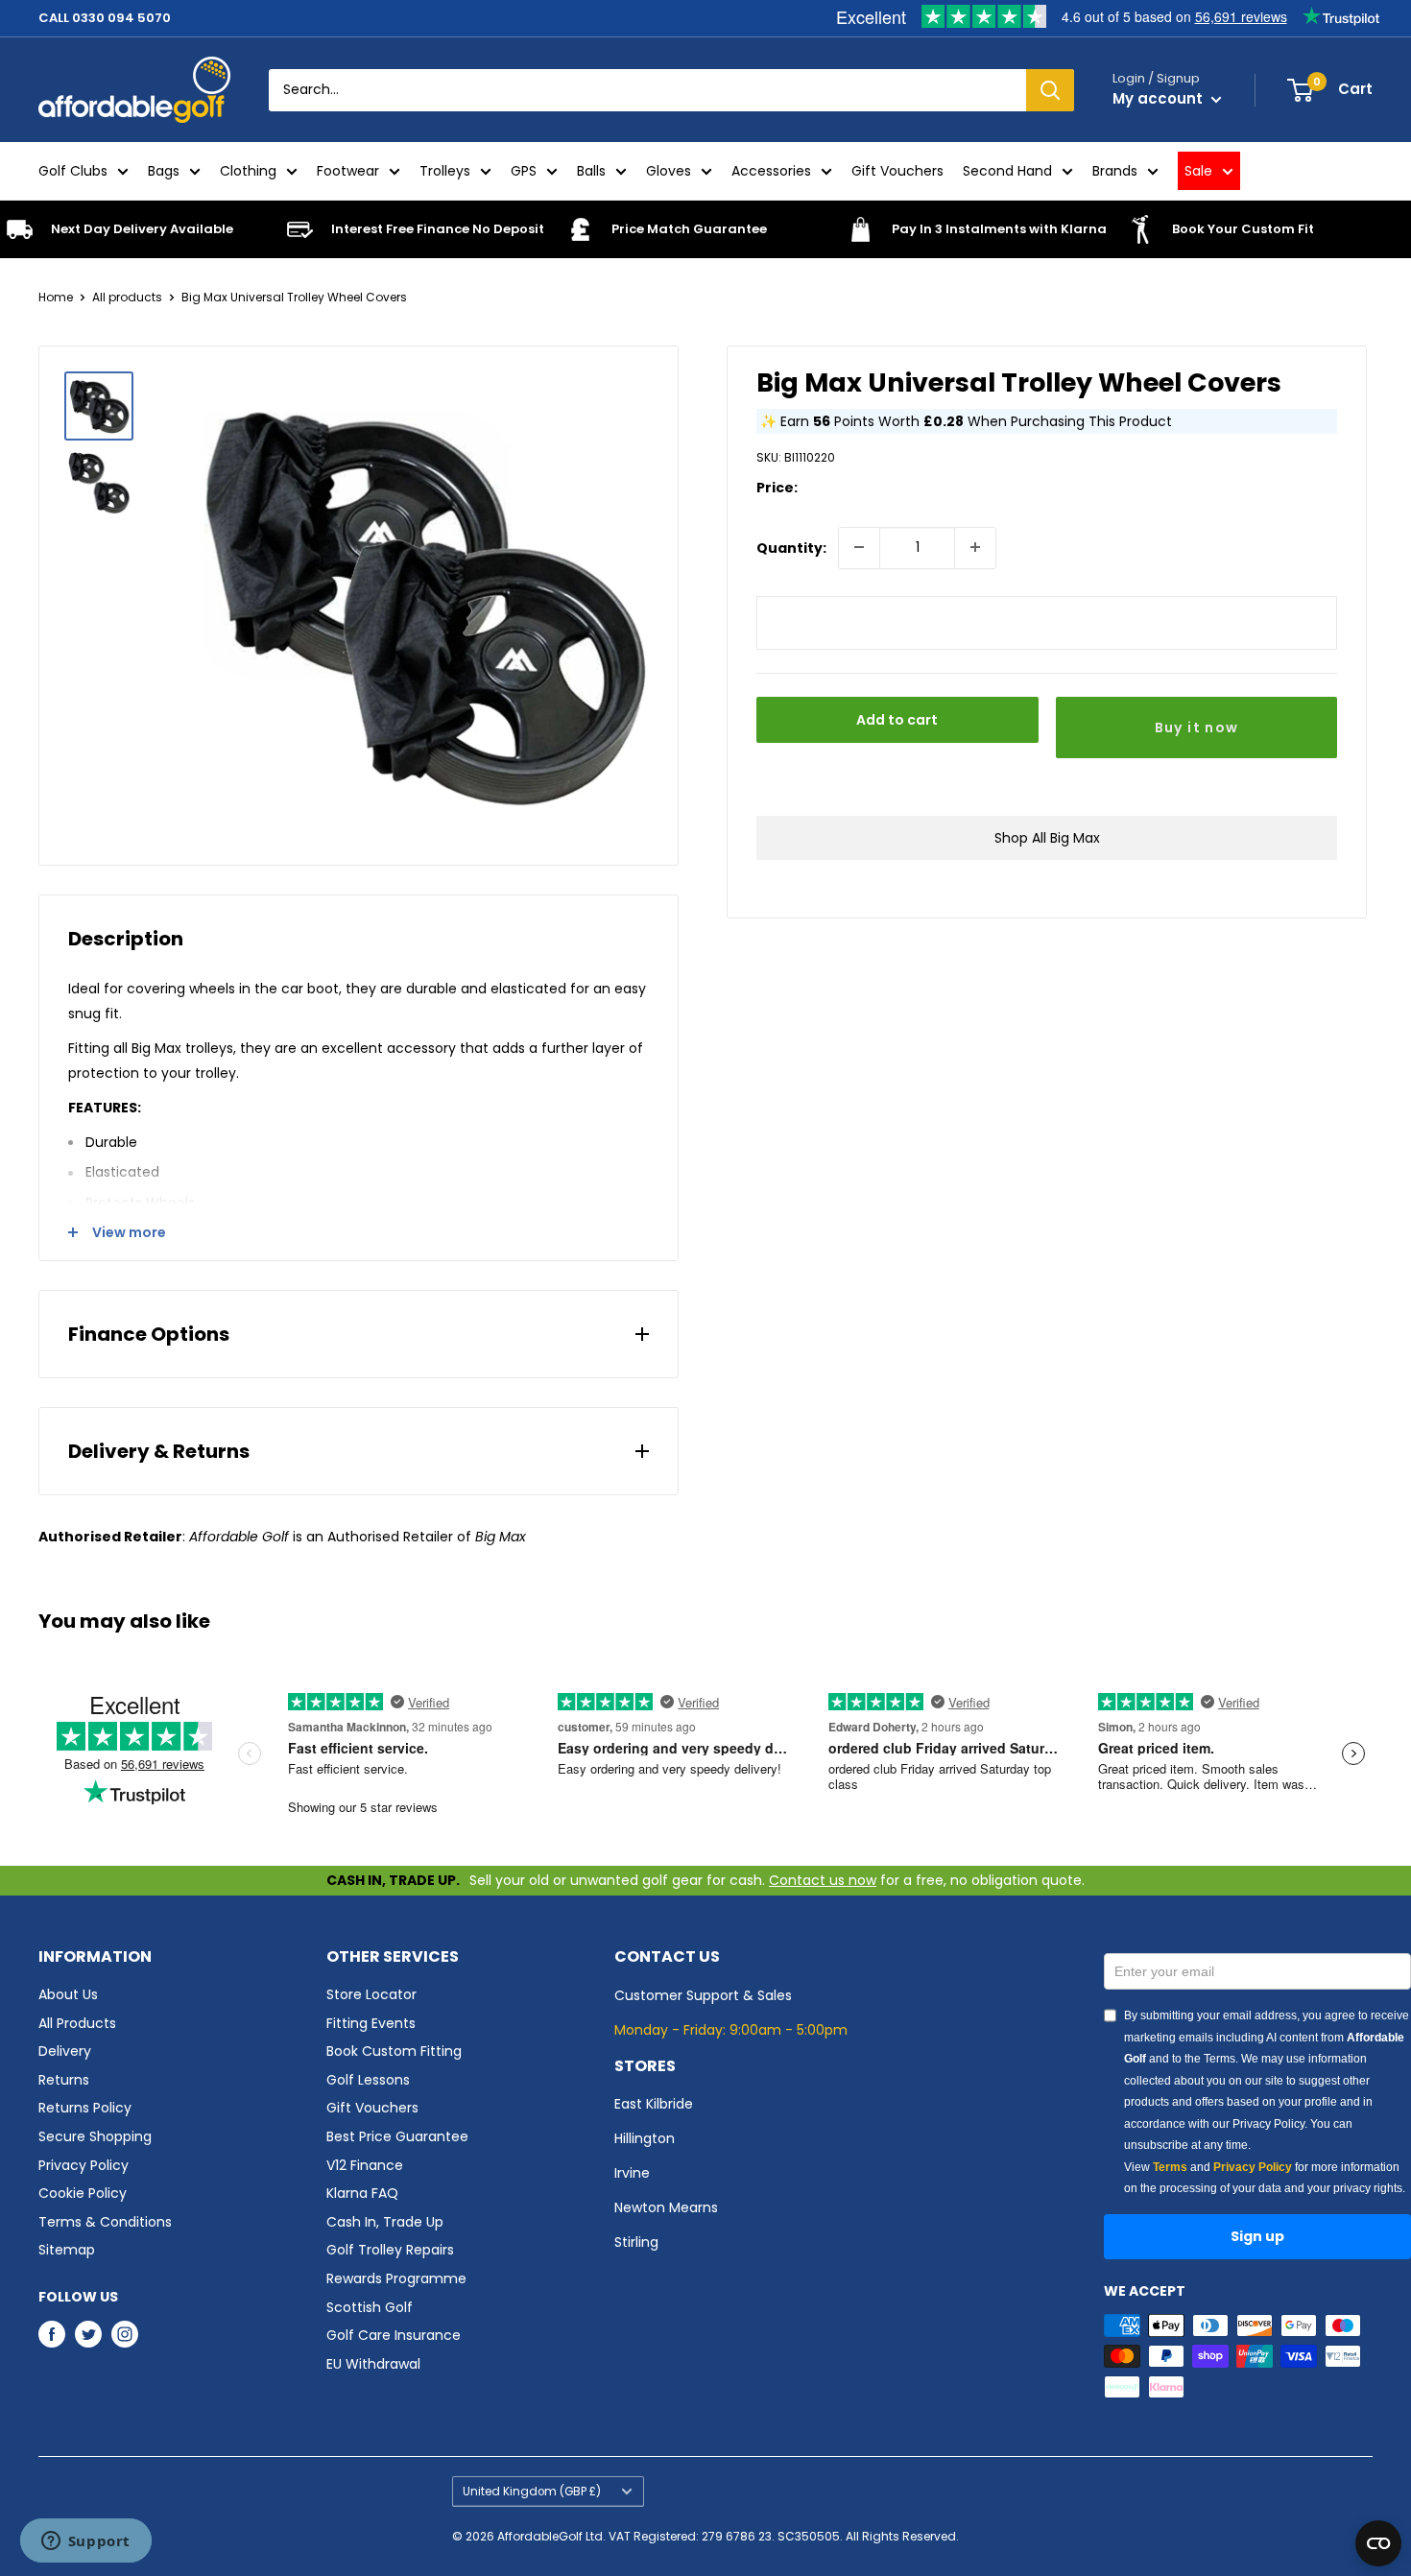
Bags (164, 171)
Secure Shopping (95, 2136)
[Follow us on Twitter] (88, 2333)
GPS (524, 171)
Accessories (771, 171)
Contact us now (823, 1880)
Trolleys (445, 171)
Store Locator (371, 1994)
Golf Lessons (368, 2080)
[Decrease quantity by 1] (859, 547)
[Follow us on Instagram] (125, 2333)
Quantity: (791, 547)
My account (1160, 98)
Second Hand (1007, 171)
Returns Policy (85, 2108)
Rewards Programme (396, 2278)
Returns (64, 2080)
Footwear (348, 171)
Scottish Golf (370, 2307)
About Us (68, 1994)
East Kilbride (654, 2104)
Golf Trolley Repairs (390, 2250)
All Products (77, 2023)
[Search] (1050, 90)
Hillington (645, 2138)
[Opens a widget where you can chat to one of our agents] (85, 2542)
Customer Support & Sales (703, 1995)
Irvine (632, 2173)
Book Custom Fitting (394, 2051)
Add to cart (897, 719)
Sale (1198, 171)
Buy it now (1197, 727)
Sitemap (67, 2250)
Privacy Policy (84, 2165)
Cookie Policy (83, 2193)
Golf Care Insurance (394, 2335)
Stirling (636, 2242)
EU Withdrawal (373, 2364)
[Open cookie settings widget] (1378, 2543)
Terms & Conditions (105, 2222)
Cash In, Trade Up (385, 2222)
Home (56, 297)
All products (127, 297)
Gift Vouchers (897, 171)
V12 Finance (365, 2165)
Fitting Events (371, 2023)
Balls (591, 171)
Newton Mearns (666, 2207)
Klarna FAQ (362, 2193)
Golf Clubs (73, 171)
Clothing (248, 171)
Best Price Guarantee (397, 2136)
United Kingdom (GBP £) (532, 2492)
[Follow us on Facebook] (52, 2333)
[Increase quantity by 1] (975, 547)
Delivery (65, 2051)
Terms (1170, 2167)
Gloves (669, 171)
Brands (1115, 171)
